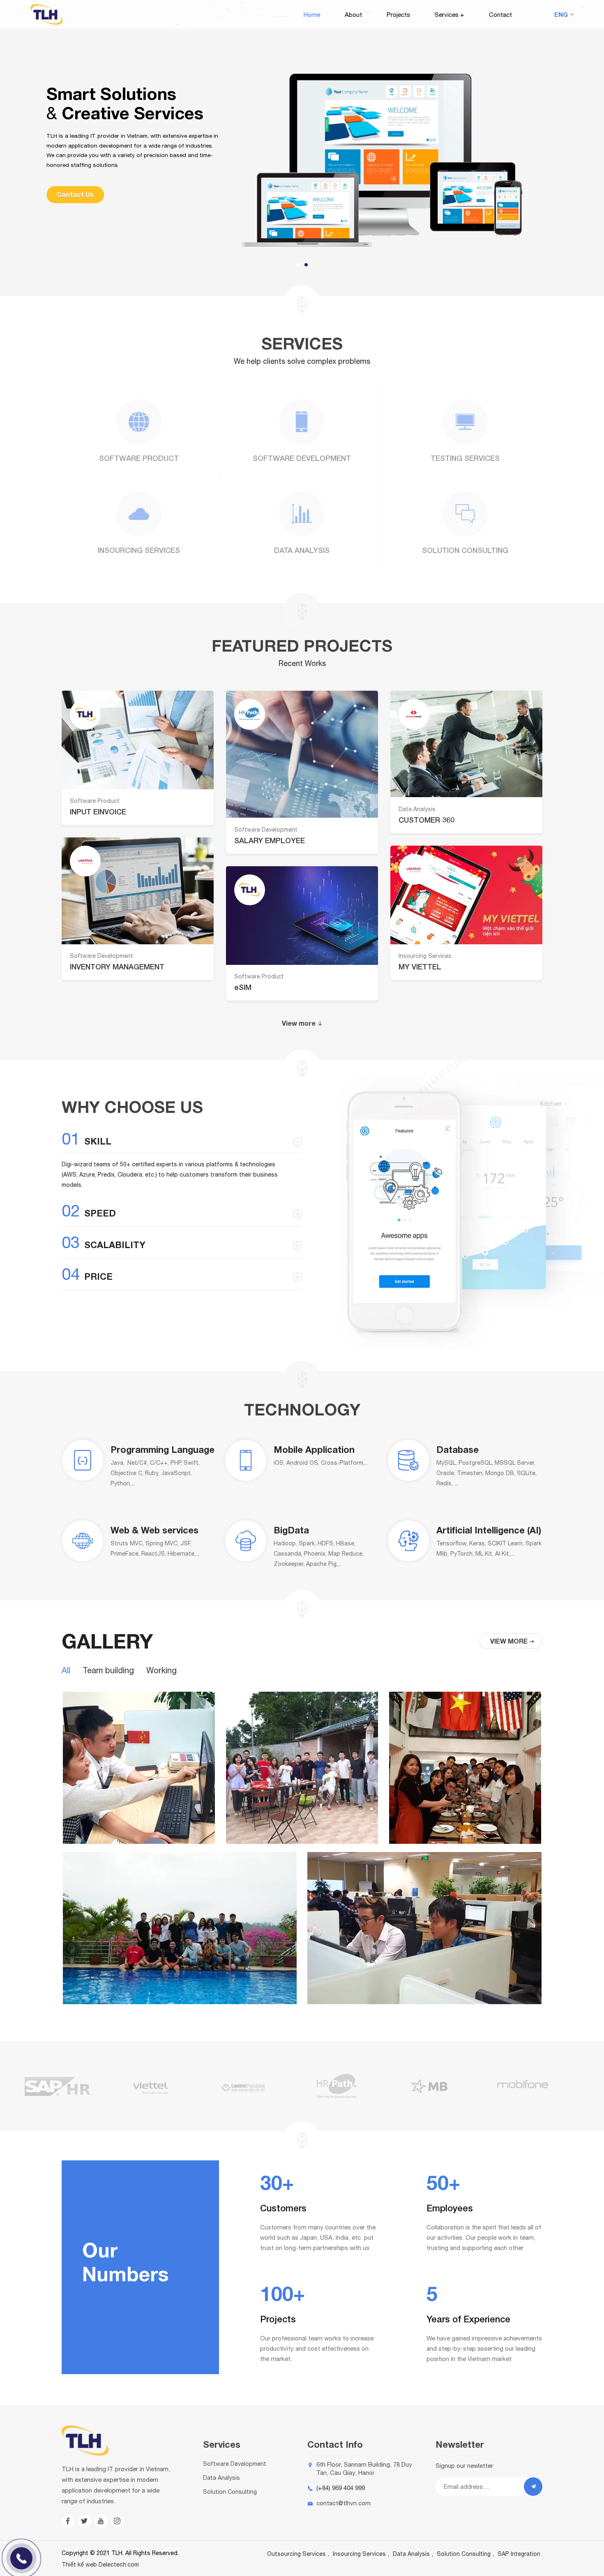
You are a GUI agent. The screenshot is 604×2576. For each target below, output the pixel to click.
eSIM (243, 987)
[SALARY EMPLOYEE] (302, 754)
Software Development (302, 458)
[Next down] (302, 305)
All (66, 1670)
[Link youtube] (101, 2521)
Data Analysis (302, 550)
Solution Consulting (465, 550)
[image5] (424, 2002)
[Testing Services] (465, 422)
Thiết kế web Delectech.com (100, 2564)
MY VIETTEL (420, 967)
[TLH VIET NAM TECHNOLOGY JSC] (46, 22)
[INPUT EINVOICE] (138, 740)
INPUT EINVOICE (98, 812)
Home (312, 15)
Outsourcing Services (296, 2554)
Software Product (139, 458)
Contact (500, 15)
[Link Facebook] (68, 2521)
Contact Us (75, 194)
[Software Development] (302, 422)
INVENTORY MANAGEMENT (117, 967)
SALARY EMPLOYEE (270, 840)
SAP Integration (519, 2554)
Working (161, 1670)
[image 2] (302, 1842)
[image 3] (465, 1842)
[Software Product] (139, 422)
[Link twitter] (85, 2521)
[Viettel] (58, 2086)
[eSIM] (302, 916)
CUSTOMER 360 (426, 820)
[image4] (180, 2002)
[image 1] (139, 1842)
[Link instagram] (118, 2521)
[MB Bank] (337, 2086)
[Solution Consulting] (465, 514)
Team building (108, 1670)
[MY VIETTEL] (466, 895)
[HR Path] (244, 2086)
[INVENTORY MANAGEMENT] (138, 891)
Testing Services (465, 458)
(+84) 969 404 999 (341, 2488)
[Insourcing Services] (139, 514)
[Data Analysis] (302, 514)
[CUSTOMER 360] (466, 744)
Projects (398, 15)
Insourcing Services (139, 550)
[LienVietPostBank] (151, 2086)
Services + (450, 15)
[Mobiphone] (430, 2086)
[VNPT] (523, 2086)
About (353, 15)
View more (299, 1023)
